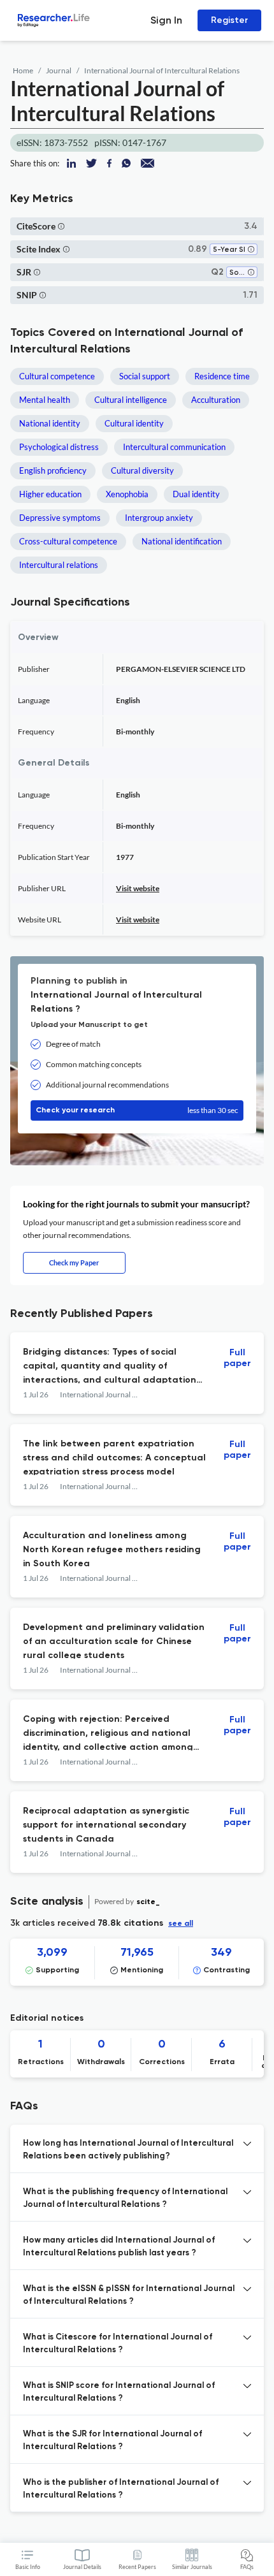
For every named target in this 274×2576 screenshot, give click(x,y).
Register (229, 20)
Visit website (138, 888)
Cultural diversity (142, 470)
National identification (182, 541)
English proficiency (53, 470)
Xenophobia (127, 494)
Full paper (237, 1358)
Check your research (137, 1110)
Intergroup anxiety (159, 518)
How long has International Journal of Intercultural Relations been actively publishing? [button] (128, 2150)
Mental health (45, 400)
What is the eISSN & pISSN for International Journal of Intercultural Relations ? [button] (129, 2295)
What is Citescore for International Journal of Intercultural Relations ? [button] (118, 2344)
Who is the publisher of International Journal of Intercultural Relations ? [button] (121, 2489)
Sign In (166, 20)
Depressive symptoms (60, 518)
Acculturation (216, 400)
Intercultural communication (174, 447)
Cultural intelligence (131, 400)
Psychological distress (59, 447)
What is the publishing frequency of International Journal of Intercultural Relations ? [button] (125, 2198)
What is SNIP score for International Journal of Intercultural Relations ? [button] (119, 2392)
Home (23, 70)
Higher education (50, 494)
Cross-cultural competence (68, 541)
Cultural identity (134, 423)
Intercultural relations (59, 565)
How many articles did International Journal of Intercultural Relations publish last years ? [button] (119, 2247)
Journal (59, 70)
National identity (50, 423)
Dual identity (196, 494)
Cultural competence (57, 376)
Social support (145, 376)
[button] (61, 226)
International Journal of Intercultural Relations (162, 70)
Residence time (222, 376)
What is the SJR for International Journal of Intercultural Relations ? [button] (112, 2441)
